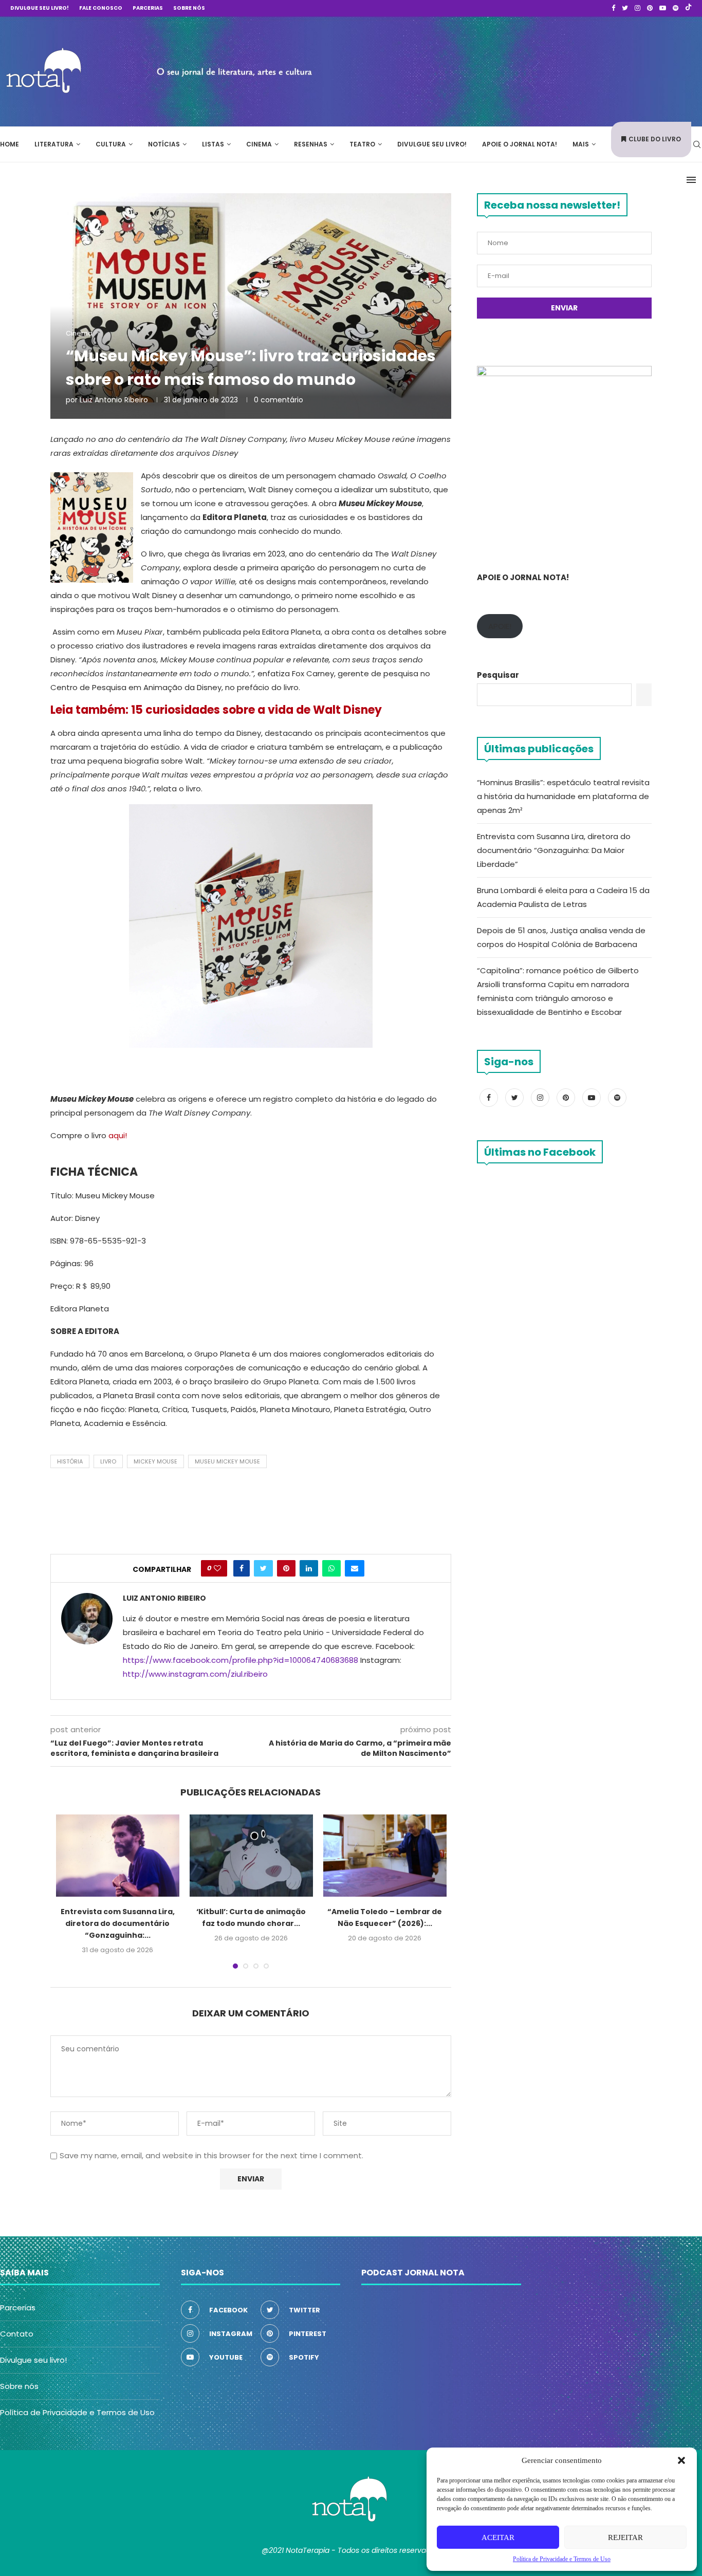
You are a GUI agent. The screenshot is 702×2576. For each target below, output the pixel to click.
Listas (213, 144)
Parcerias (148, 8)
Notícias (164, 144)
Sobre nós (189, 8)
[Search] (697, 144)
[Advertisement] (548, 70)
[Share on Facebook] (242, 1568)
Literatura (54, 144)
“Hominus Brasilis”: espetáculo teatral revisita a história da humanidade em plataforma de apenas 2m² (563, 796)
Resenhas (311, 144)
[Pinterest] (650, 8)
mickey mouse (155, 1461)
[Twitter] (625, 8)
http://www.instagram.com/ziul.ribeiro (195, 1674)
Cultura (111, 144)
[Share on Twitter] (263, 1568)
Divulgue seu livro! (40, 8)
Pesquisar (498, 675)
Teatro (362, 144)
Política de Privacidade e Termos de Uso (77, 2412)
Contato (17, 2334)
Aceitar (498, 2537)
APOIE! (500, 626)
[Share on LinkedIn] (309, 1568)
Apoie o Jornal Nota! (520, 144)
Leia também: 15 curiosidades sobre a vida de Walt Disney (216, 710)
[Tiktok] (688, 8)
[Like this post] (217, 1568)
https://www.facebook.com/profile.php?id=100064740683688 (241, 1660)
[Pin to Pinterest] (286, 1568)
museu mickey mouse (227, 1461)
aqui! (117, 1135)
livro (108, 1461)
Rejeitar (625, 2537)
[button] (681, 2460)
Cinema (259, 144)
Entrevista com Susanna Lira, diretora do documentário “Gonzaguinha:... (118, 1923)
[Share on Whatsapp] (331, 1568)
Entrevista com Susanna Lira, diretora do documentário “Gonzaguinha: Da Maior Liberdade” (554, 850)
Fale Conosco (101, 8)
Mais (581, 144)
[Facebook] (613, 8)
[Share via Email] (355, 1568)
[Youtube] (663, 8)
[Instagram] (638, 8)
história (70, 1461)
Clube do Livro (655, 139)
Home (10, 144)
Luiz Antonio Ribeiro (114, 400)
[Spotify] (676, 8)
